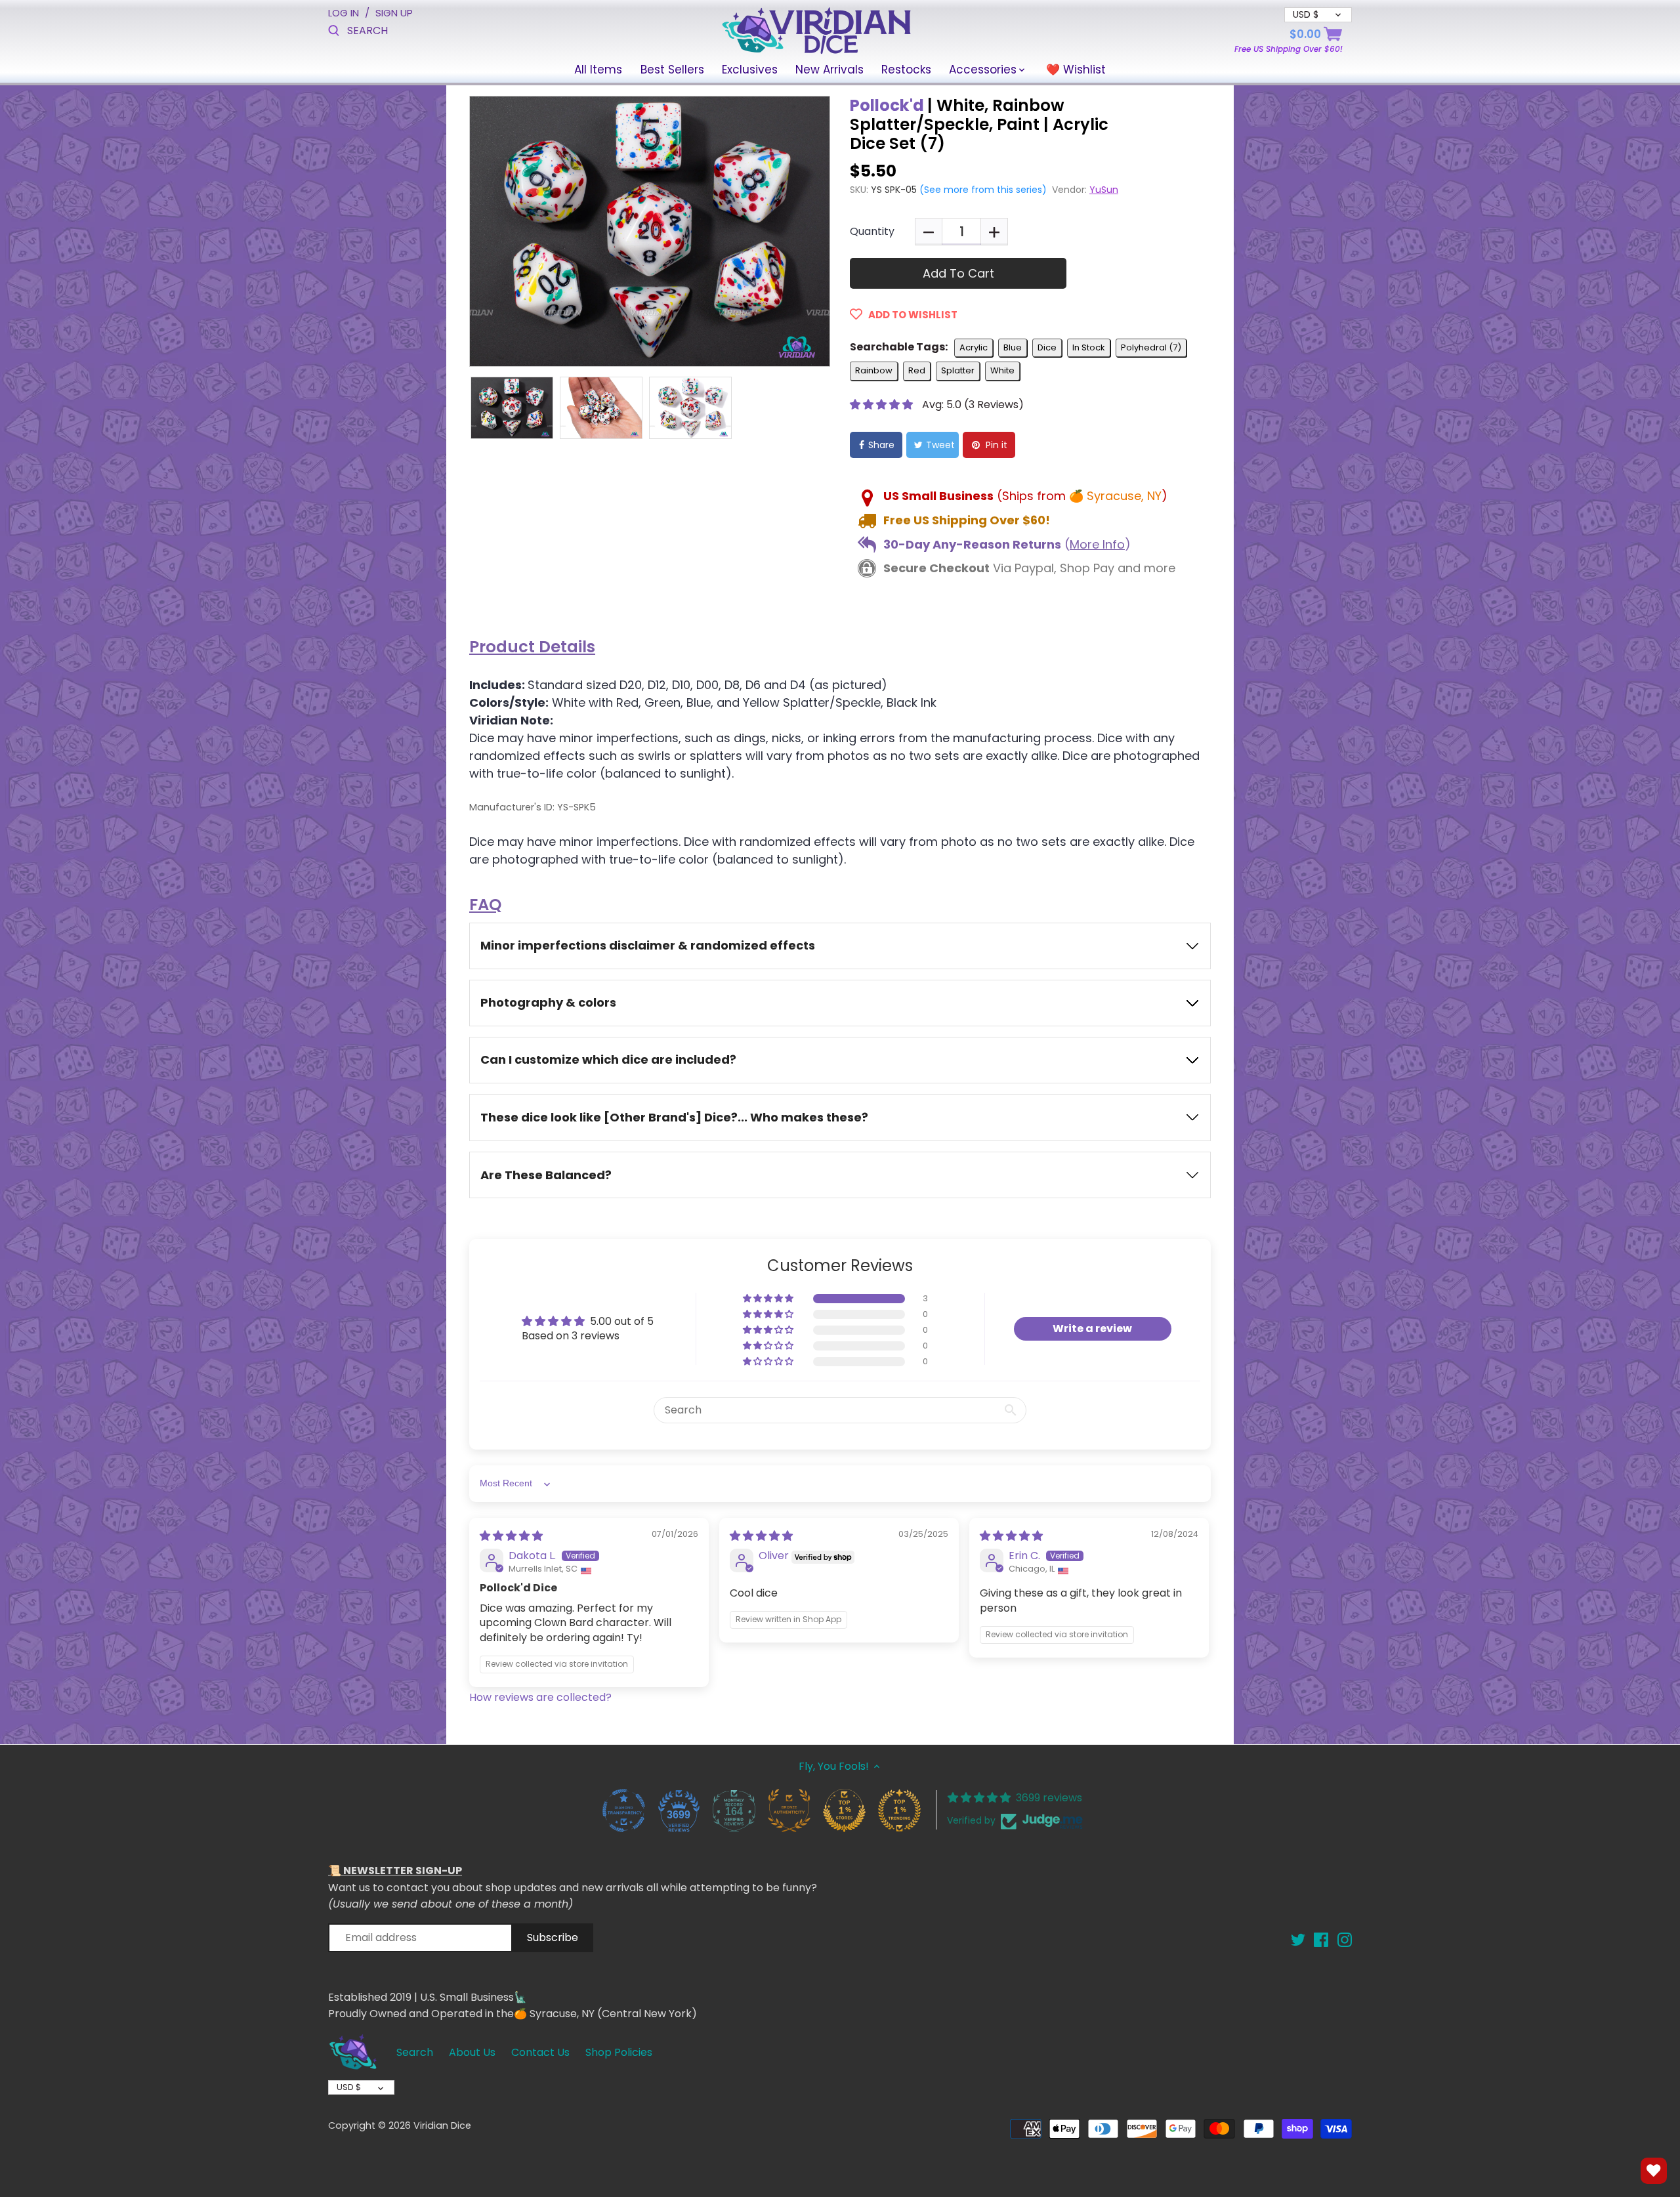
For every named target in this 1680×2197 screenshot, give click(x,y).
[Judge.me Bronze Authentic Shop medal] (789, 1810)
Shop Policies (619, 2052)
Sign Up (394, 13)
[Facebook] (1321, 1939)
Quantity (872, 231)
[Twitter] (1298, 1939)
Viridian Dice (442, 2125)
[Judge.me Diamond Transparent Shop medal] (623, 1810)
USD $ (349, 2087)
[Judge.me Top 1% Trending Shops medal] (899, 1810)
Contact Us (540, 2052)
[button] (883, 405)
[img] (511, 1536)
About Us (472, 2052)
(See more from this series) (982, 190)
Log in (344, 13)
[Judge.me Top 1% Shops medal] (844, 1810)
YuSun (1104, 190)
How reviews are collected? (540, 1697)
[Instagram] (1345, 1939)
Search (415, 2052)
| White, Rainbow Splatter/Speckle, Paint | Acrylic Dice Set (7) (979, 124)
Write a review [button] (1092, 1329)
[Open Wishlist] (1654, 2171)
